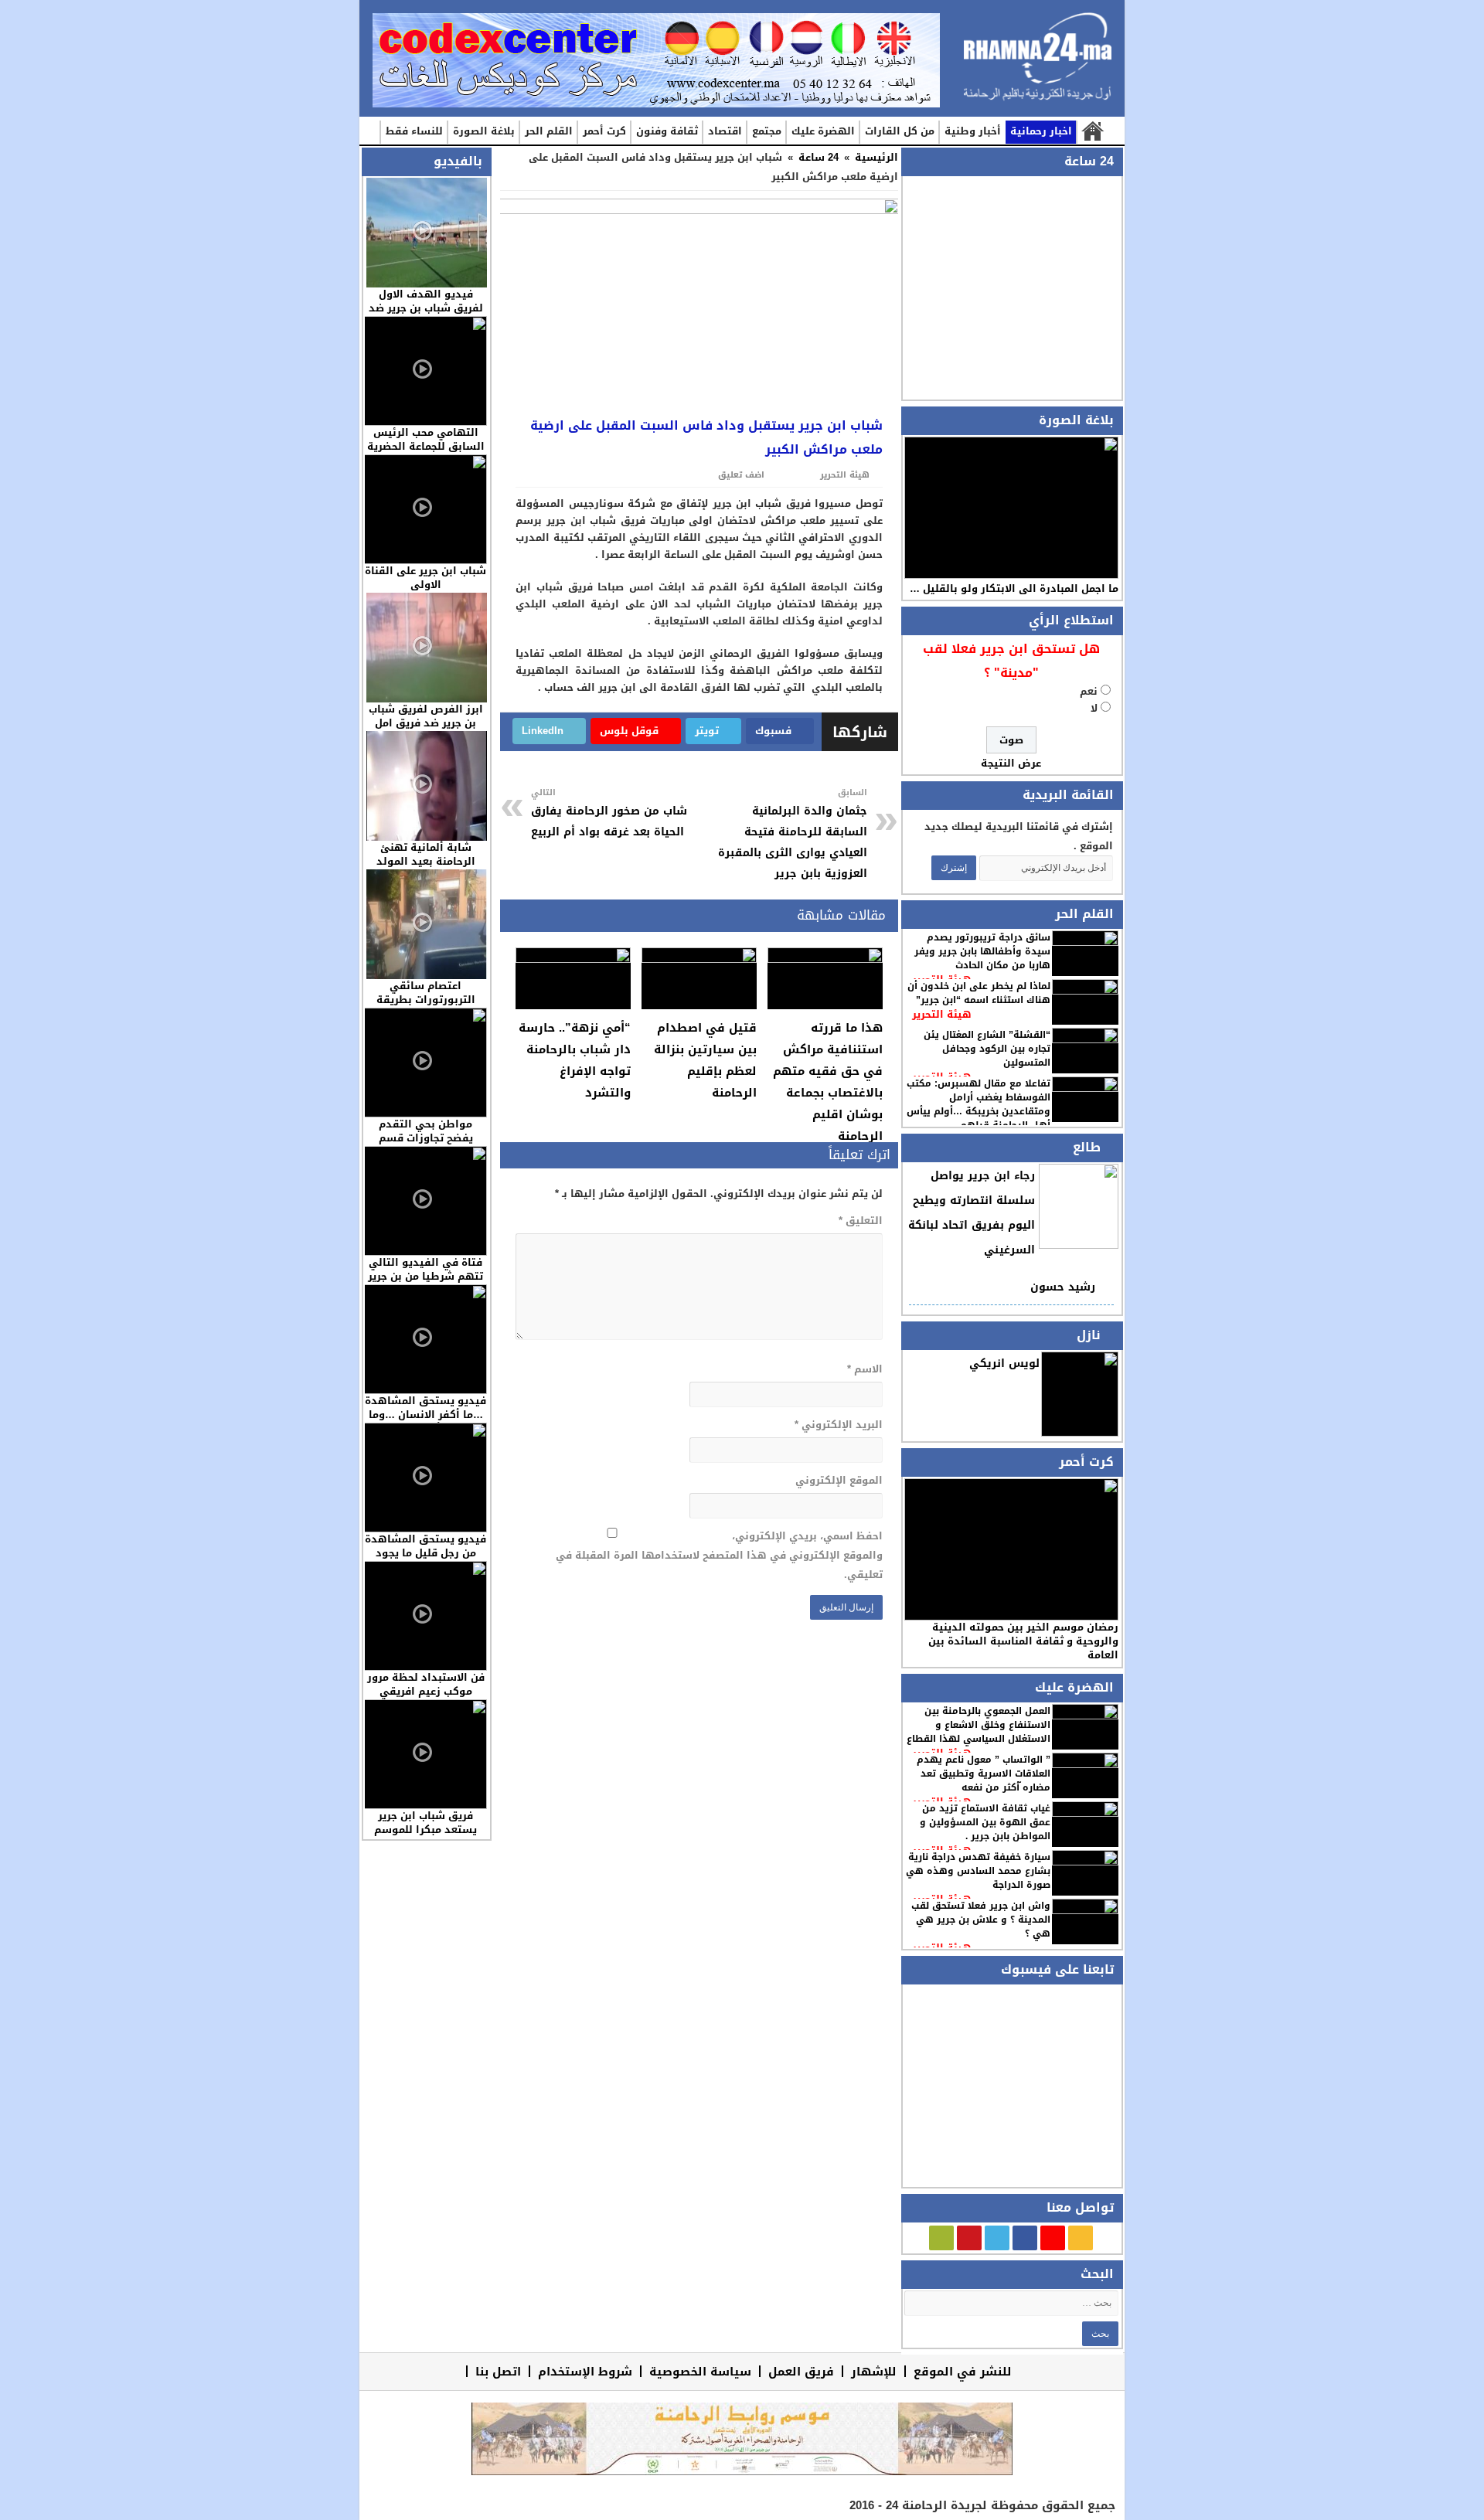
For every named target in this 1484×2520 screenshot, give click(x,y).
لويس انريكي (1004, 1364)
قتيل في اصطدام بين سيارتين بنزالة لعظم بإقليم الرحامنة (705, 1060)
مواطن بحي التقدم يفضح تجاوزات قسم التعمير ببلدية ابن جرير (425, 1138)
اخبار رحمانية (1041, 131)
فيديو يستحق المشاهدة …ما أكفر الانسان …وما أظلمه (425, 1415)
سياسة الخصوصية (700, 2371)
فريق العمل (801, 2371)
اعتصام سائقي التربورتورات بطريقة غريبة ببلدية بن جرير (426, 1000)
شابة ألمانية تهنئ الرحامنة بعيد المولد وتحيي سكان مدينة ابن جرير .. (425, 868)
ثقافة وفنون (667, 131)
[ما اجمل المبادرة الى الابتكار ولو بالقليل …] (1011, 508)
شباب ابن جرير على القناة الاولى (425, 578)
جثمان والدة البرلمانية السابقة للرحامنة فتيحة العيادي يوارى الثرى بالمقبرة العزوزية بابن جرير (793, 834)
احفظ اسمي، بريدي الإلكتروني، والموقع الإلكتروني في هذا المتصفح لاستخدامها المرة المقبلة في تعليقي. (719, 1555)
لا (1094, 708)
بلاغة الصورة (484, 131)
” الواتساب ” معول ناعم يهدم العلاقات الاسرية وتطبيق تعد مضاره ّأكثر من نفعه (984, 1774)
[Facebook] (1025, 2238)
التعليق (860, 1221)
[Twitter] (997, 2238)
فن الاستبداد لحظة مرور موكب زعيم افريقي (426, 1684)
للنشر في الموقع (963, 2371)
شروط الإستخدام (585, 2371)
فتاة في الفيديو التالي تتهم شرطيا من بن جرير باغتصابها (425, 1276)
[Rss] (1081, 2238)
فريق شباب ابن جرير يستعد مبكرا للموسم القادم (425, 1830)
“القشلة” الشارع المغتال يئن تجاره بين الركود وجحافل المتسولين (987, 1049)
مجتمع (767, 131)
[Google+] (1053, 2238)
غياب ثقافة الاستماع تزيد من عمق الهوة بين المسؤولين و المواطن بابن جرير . (985, 1822)
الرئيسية (1092, 132)
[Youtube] (969, 2238)
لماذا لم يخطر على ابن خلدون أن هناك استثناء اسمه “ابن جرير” (979, 993)
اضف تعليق (741, 475)
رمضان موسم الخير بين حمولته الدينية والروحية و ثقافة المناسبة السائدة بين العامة (1023, 1641)
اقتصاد (725, 131)
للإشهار (874, 2371)
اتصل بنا (498, 2371)
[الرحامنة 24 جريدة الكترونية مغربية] (1038, 62)
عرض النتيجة (1011, 763)
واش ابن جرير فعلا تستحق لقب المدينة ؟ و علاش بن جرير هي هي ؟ (981, 1920)
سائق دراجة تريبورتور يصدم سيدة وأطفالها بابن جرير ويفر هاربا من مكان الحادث (982, 951)
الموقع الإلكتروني (839, 1480)
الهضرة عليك (823, 131)
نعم (1089, 691)
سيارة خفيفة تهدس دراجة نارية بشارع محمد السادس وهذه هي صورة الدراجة (978, 1871)
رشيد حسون (1063, 1287)
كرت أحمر (604, 131)
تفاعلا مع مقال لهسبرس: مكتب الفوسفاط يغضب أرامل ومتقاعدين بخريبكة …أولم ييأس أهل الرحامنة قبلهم (979, 1104)
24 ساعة (819, 157)
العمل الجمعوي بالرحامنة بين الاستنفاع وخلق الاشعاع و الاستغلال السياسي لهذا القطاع (979, 1725)
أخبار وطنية (973, 131)
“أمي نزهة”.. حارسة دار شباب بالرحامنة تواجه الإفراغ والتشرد (575, 1060)
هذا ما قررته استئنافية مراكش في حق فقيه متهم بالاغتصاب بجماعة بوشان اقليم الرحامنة (828, 1082)
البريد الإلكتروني (838, 1425)
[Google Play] (941, 2238)
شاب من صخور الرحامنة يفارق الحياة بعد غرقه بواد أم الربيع (609, 813)
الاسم (865, 1369)
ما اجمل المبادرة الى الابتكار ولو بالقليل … (1014, 588)
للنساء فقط (414, 131)
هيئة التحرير (942, 1014)
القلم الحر (549, 131)
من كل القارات (900, 131)
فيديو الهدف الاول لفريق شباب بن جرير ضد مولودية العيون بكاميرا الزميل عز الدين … (426, 315)
